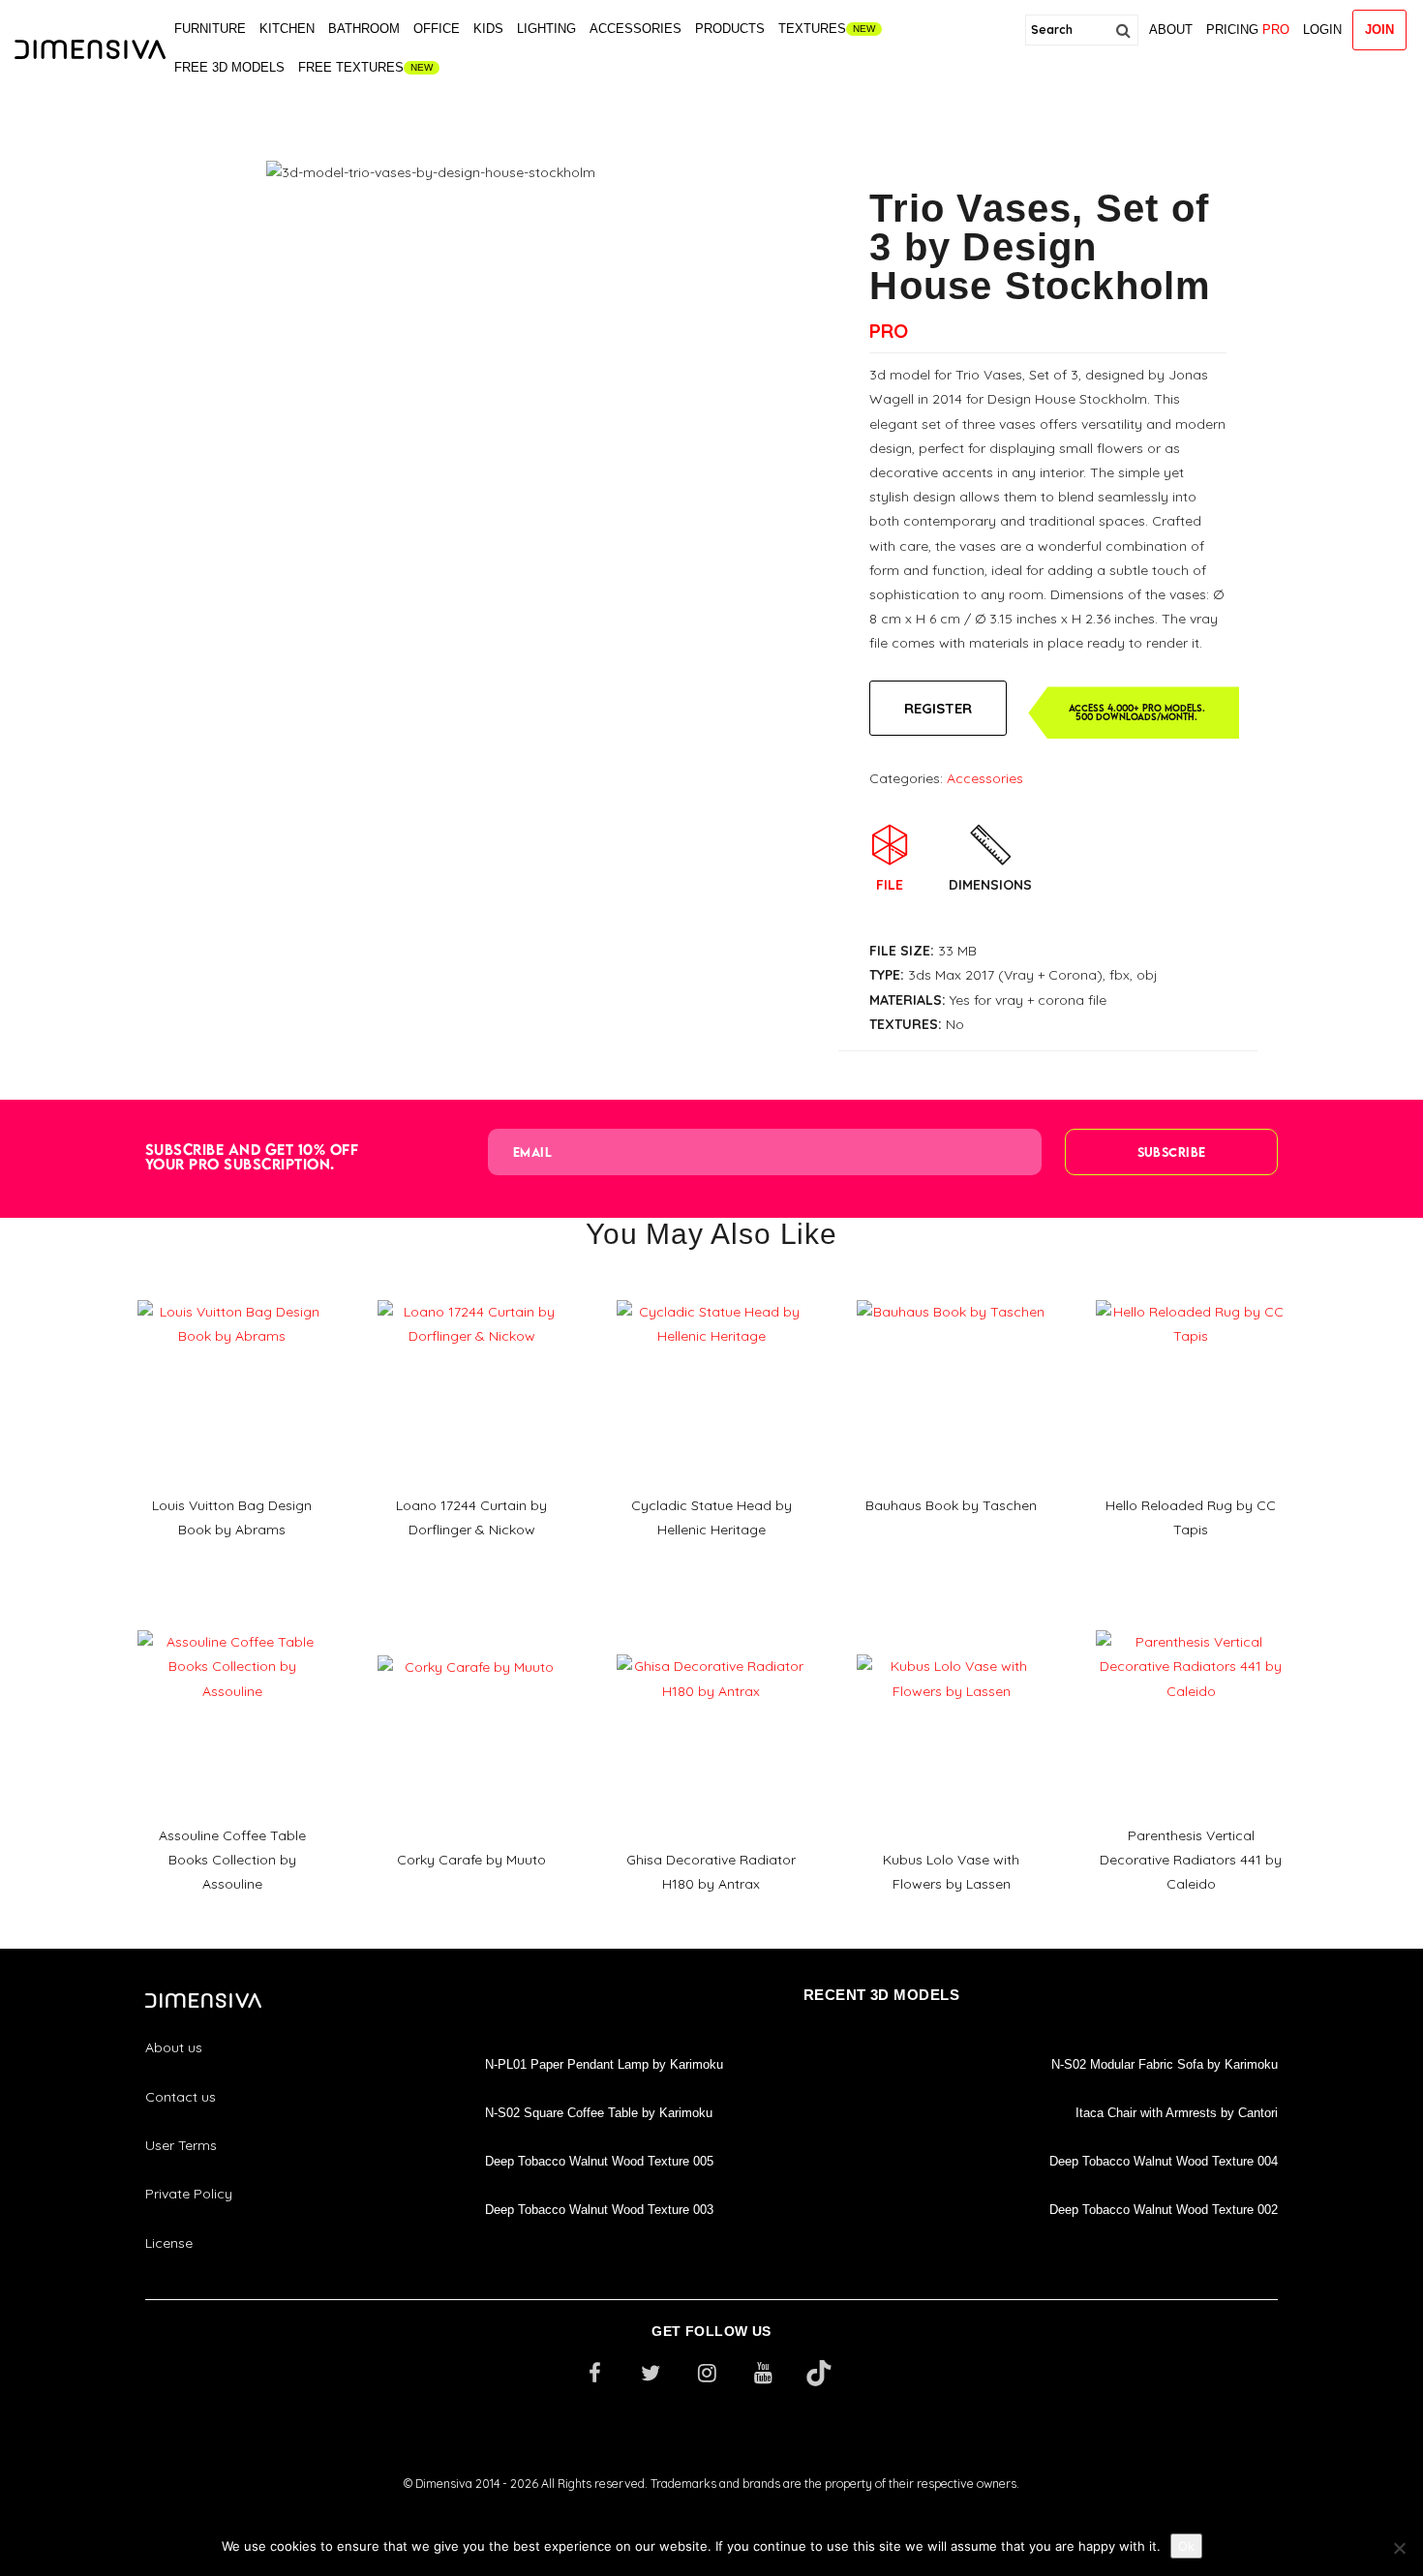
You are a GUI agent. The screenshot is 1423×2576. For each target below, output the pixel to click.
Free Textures (351, 67)
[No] (1399, 2548)
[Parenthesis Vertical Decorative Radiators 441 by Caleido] (1191, 1623)
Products (730, 29)
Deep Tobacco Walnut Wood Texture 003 (599, 2210)
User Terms (181, 2145)
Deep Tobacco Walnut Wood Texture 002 (1164, 2210)
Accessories (636, 29)
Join (1379, 30)
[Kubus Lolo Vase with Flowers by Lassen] (952, 1648)
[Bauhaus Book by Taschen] (952, 1293)
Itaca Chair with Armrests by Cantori (1177, 2113)
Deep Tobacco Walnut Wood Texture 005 (599, 2161)
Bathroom (364, 29)
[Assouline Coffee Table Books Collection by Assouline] (232, 1623)
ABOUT (1171, 30)
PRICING (1248, 30)
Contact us (181, 2097)
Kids (488, 29)
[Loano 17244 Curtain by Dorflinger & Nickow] (472, 1293)
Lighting (546, 29)
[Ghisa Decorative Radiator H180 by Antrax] (711, 1648)
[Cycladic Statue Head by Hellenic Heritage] (711, 1293)
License (169, 2243)
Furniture (210, 29)
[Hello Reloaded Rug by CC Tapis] (1191, 1293)
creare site (711, 2510)
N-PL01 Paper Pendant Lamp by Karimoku (604, 2064)
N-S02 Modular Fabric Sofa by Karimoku (1165, 2064)
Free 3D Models (229, 67)
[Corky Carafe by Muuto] (472, 1649)
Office (437, 29)
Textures (812, 29)
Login (1322, 30)
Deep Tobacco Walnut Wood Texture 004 (1164, 2161)
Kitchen (287, 29)
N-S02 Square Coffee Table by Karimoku (599, 2113)
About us (174, 2047)
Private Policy (189, 2194)
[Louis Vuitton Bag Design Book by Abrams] (232, 1293)
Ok (1186, 2546)
